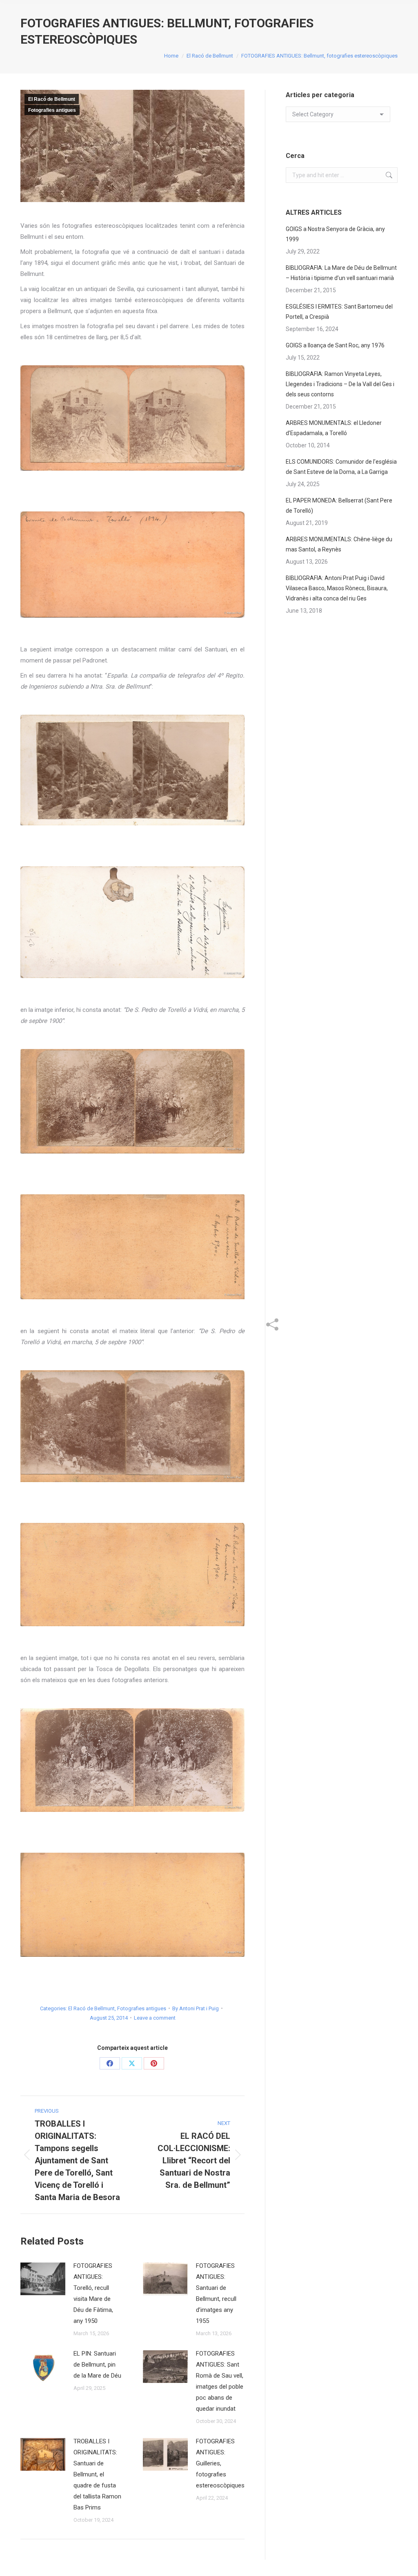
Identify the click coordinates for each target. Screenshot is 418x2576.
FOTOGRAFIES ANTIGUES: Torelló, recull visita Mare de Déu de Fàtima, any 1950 (93, 2293)
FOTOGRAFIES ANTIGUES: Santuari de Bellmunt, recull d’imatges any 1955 (216, 2293)
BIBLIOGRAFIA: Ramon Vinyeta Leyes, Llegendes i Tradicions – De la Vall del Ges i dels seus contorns (340, 384)
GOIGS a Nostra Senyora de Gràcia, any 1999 (335, 234)
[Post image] (43, 2279)
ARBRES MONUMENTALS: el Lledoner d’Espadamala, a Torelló (334, 428)
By (196, 2008)
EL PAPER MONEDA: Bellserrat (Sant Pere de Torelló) (339, 506)
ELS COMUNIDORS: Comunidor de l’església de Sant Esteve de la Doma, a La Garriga (341, 467)
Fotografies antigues (52, 110)
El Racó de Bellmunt (52, 99)
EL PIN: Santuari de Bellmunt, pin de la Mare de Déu (97, 2365)
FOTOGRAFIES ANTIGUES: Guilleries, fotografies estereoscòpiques (220, 2463)
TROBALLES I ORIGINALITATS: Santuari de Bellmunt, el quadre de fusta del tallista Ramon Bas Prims (97, 2474)
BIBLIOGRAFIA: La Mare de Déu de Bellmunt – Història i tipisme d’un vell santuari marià (341, 273)
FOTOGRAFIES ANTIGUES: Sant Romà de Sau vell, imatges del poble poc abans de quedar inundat (220, 2381)
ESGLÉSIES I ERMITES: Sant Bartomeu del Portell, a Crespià (339, 312)
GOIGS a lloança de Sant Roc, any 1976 (335, 345)
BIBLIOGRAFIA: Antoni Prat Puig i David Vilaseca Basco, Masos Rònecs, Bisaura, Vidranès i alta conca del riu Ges (337, 588)
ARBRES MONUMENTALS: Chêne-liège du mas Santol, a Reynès (339, 544)
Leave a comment (155, 2018)
